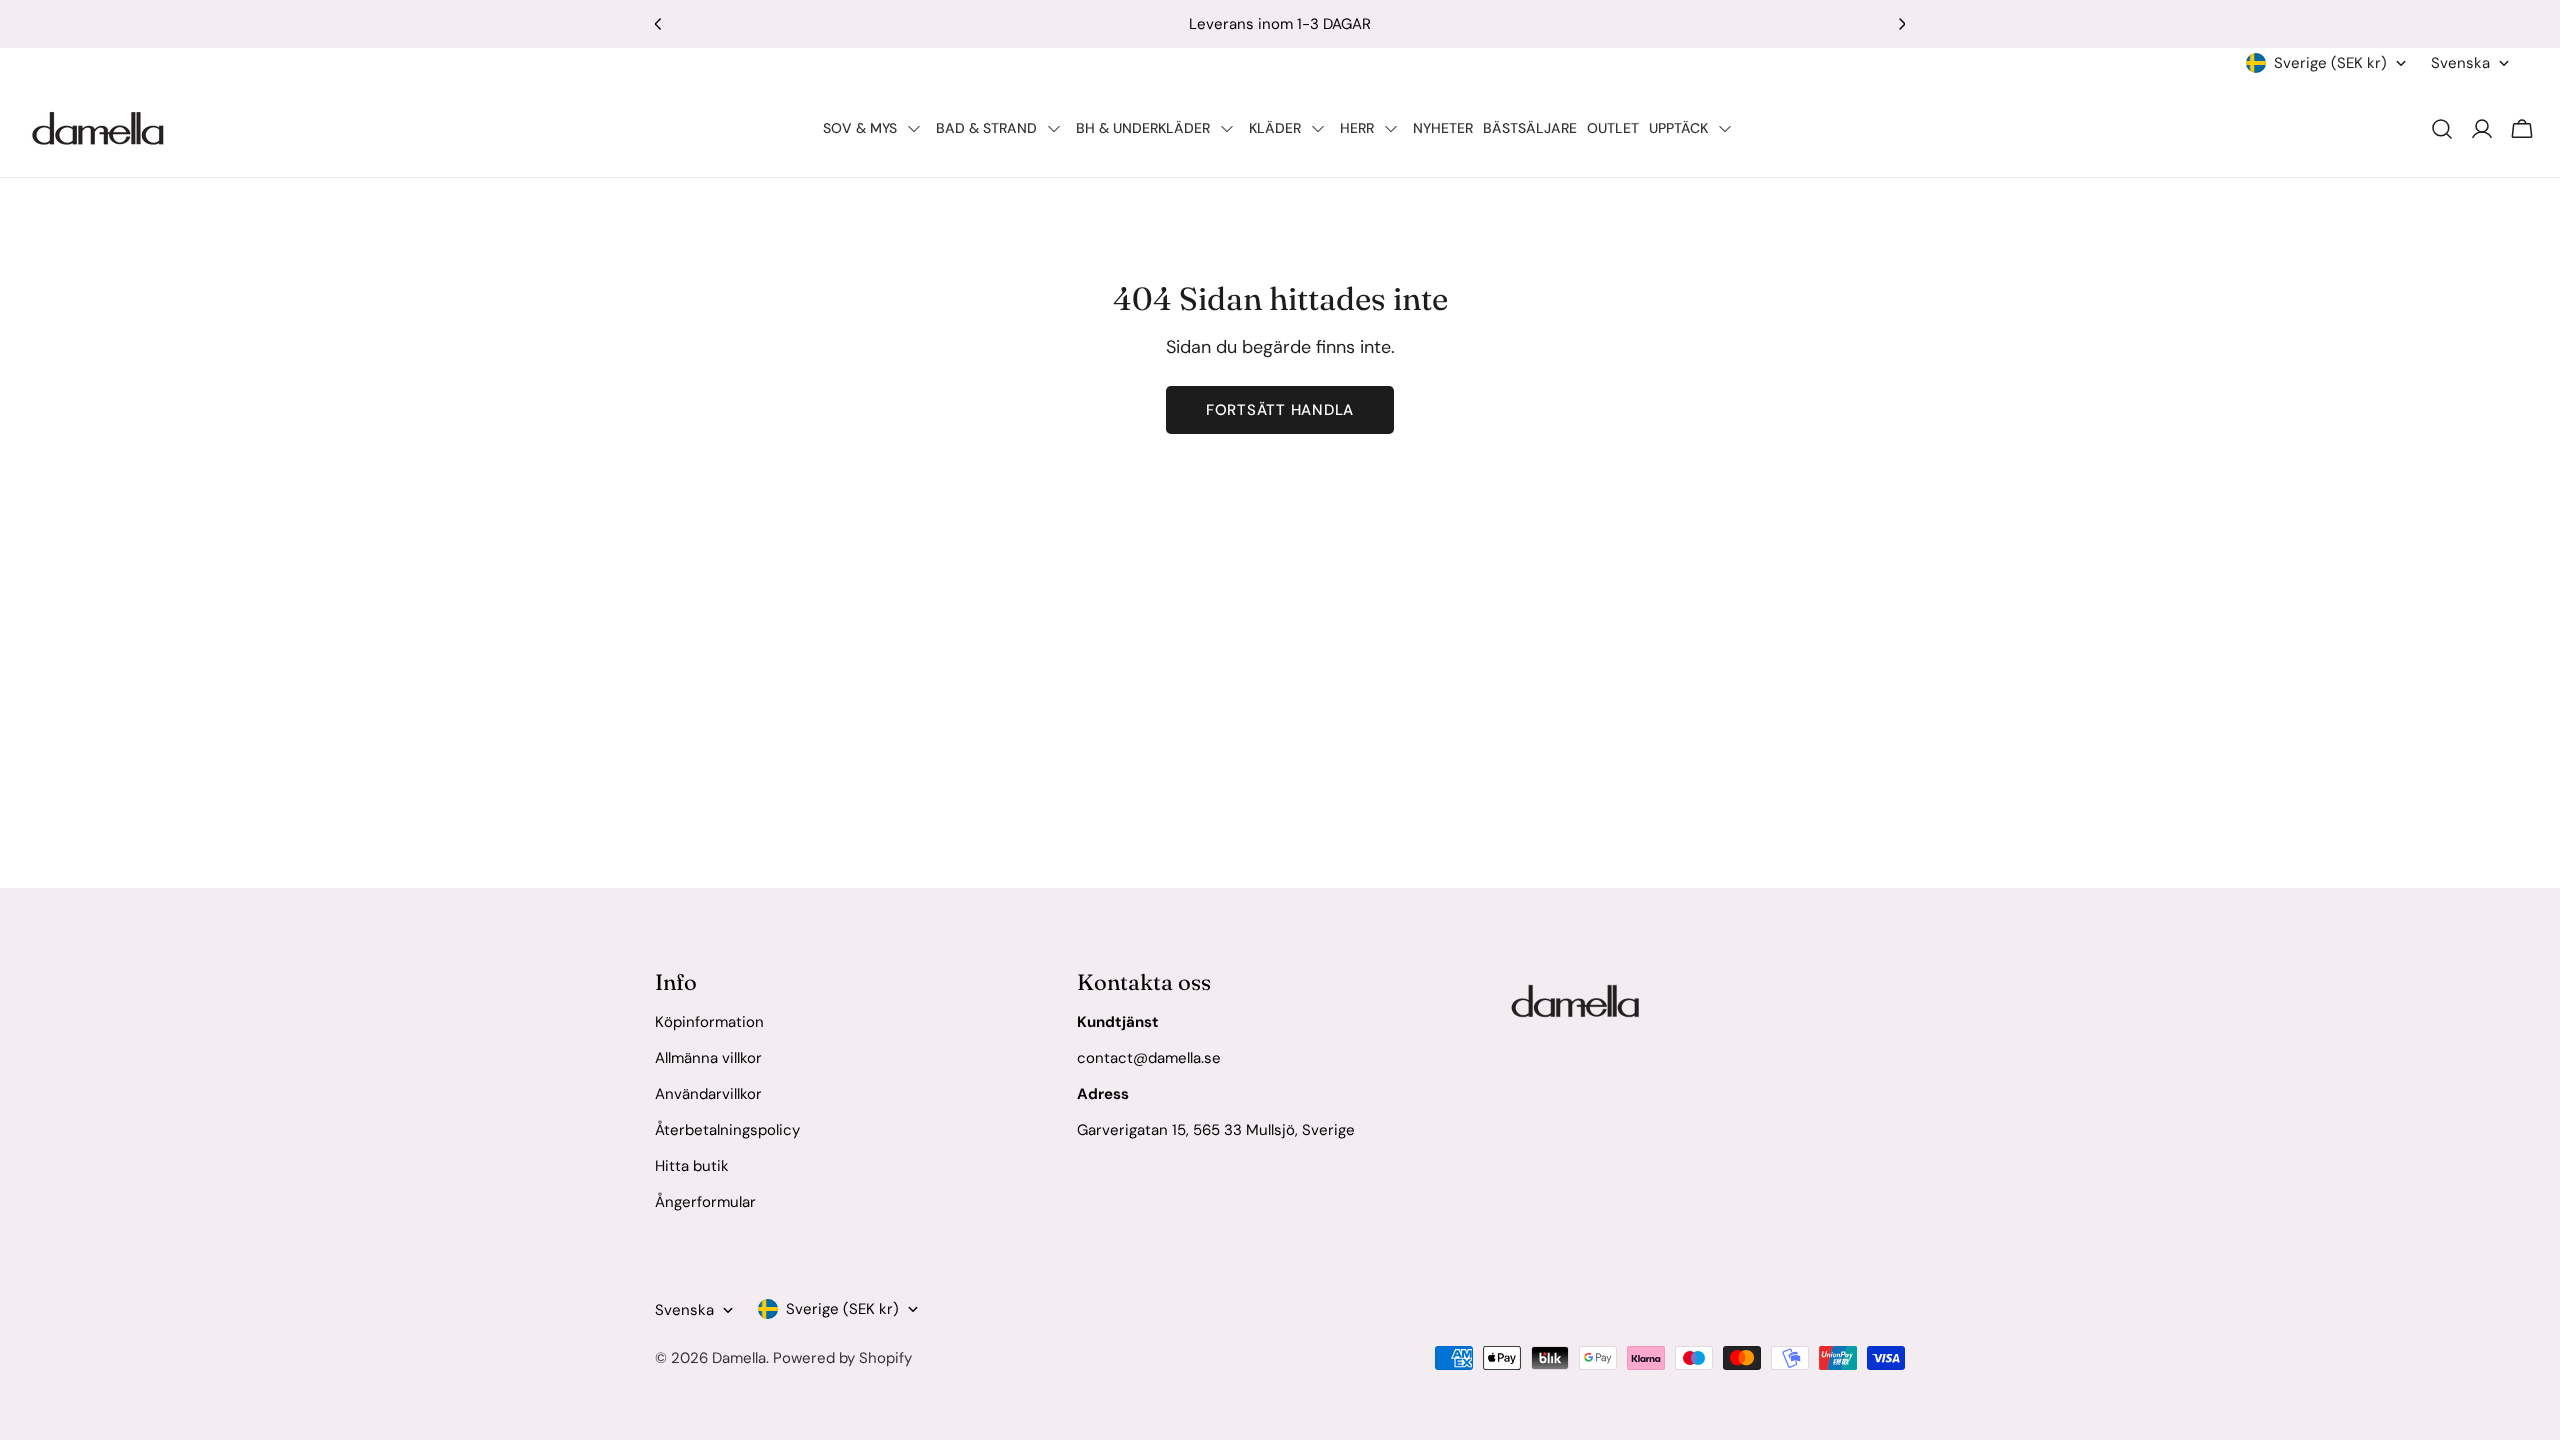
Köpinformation (709, 1022)
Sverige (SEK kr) (2330, 63)
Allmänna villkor (708, 1058)
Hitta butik (692, 1166)
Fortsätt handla (1280, 410)
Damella (739, 1358)
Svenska (2460, 63)
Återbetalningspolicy (727, 1130)
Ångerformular (705, 1202)
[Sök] (2442, 129)
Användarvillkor (708, 1094)
